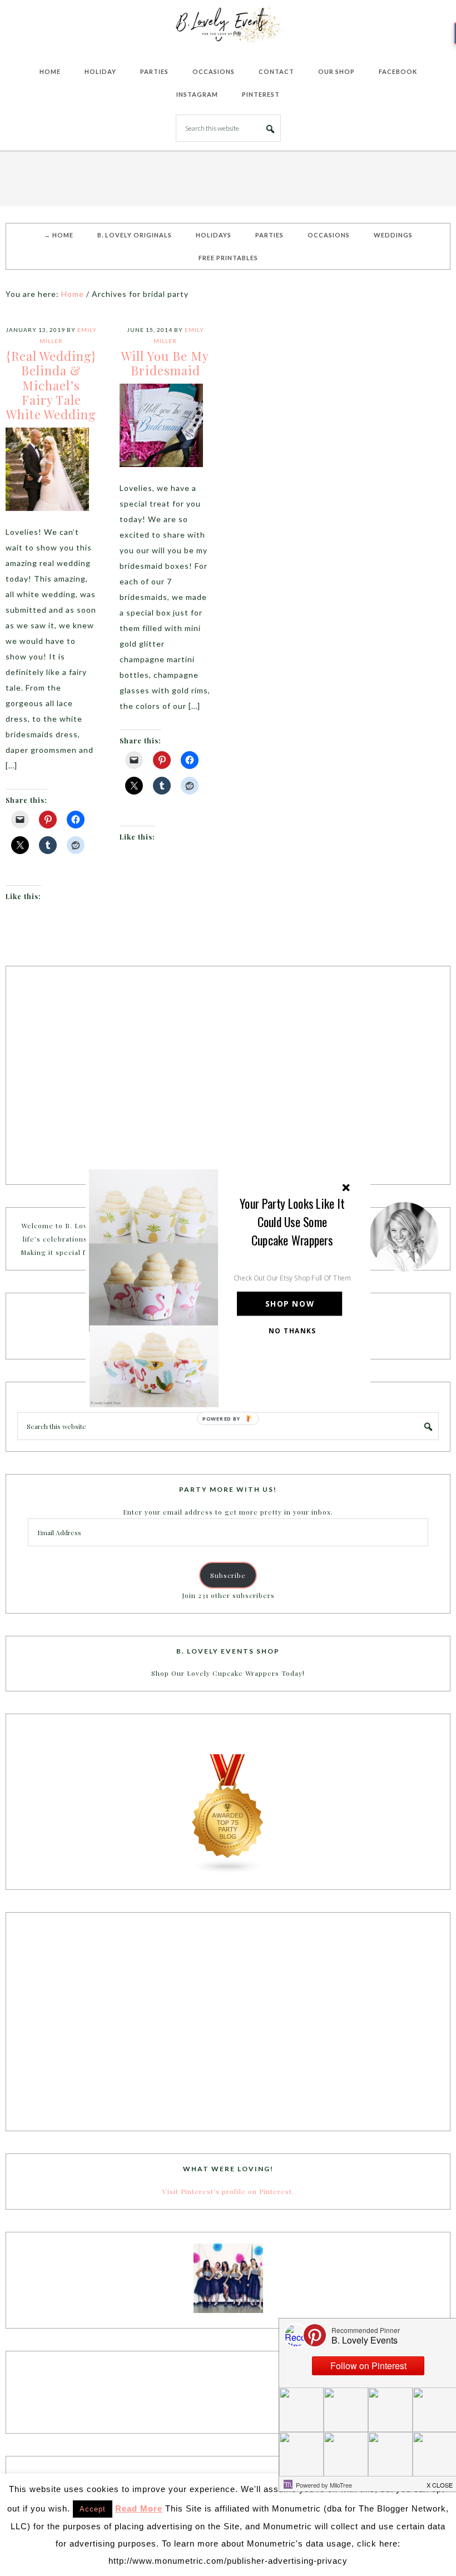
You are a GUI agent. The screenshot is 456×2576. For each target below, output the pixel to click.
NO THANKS (293, 1331)
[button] (293, 1221)
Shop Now (290, 1304)
